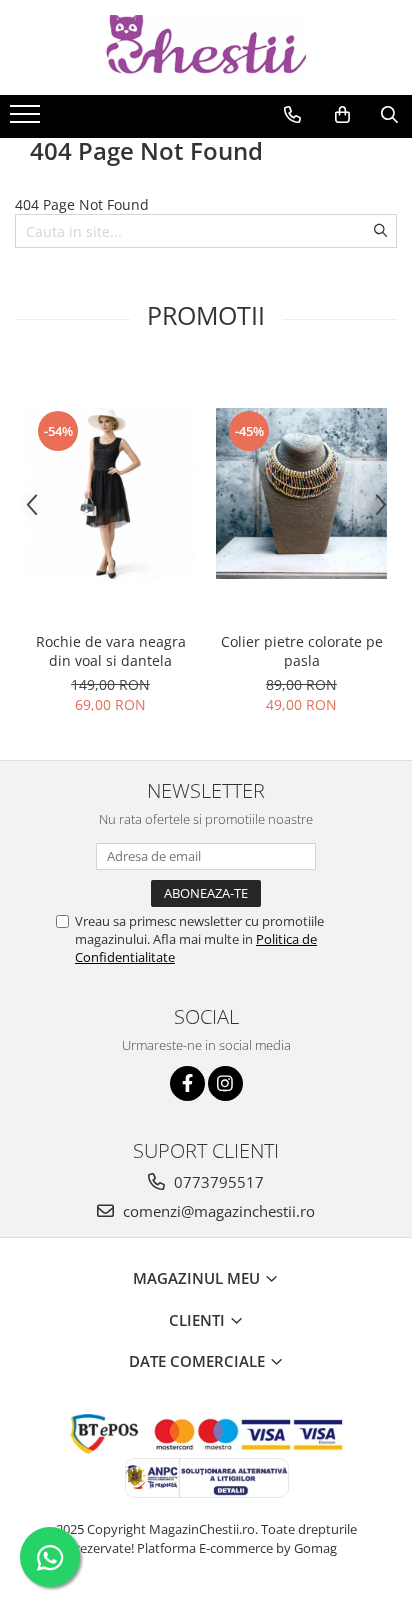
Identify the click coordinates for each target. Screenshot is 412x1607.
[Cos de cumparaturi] (342, 115)
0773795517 (217, 1182)
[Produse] (27, 120)
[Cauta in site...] (389, 115)
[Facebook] (187, 1083)
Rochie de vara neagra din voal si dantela (111, 651)
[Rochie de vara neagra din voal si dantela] (110, 493)
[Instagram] (225, 1083)
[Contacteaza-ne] (292, 115)
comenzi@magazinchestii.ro (217, 1211)
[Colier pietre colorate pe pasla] (301, 493)
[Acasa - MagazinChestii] (206, 47)
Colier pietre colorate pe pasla (302, 651)
